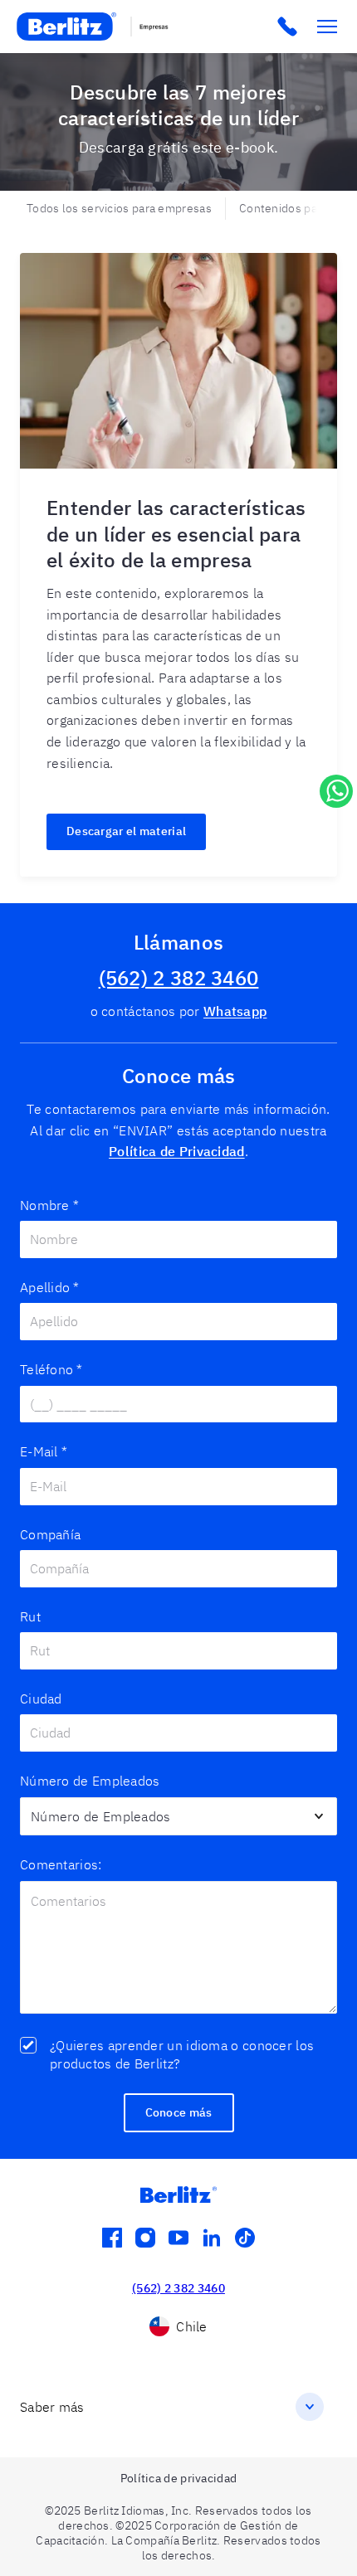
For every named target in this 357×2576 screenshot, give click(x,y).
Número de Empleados (90, 1781)
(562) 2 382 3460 (179, 978)
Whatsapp (235, 1011)
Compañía (50, 1534)
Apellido (50, 1287)
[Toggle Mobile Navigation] (327, 27)
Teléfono (51, 1369)
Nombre (49, 1205)
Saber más (52, 2407)
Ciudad (41, 1699)
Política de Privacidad (177, 1151)
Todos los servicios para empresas (119, 208)
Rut (30, 1616)
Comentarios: (61, 1864)
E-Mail (44, 1451)
